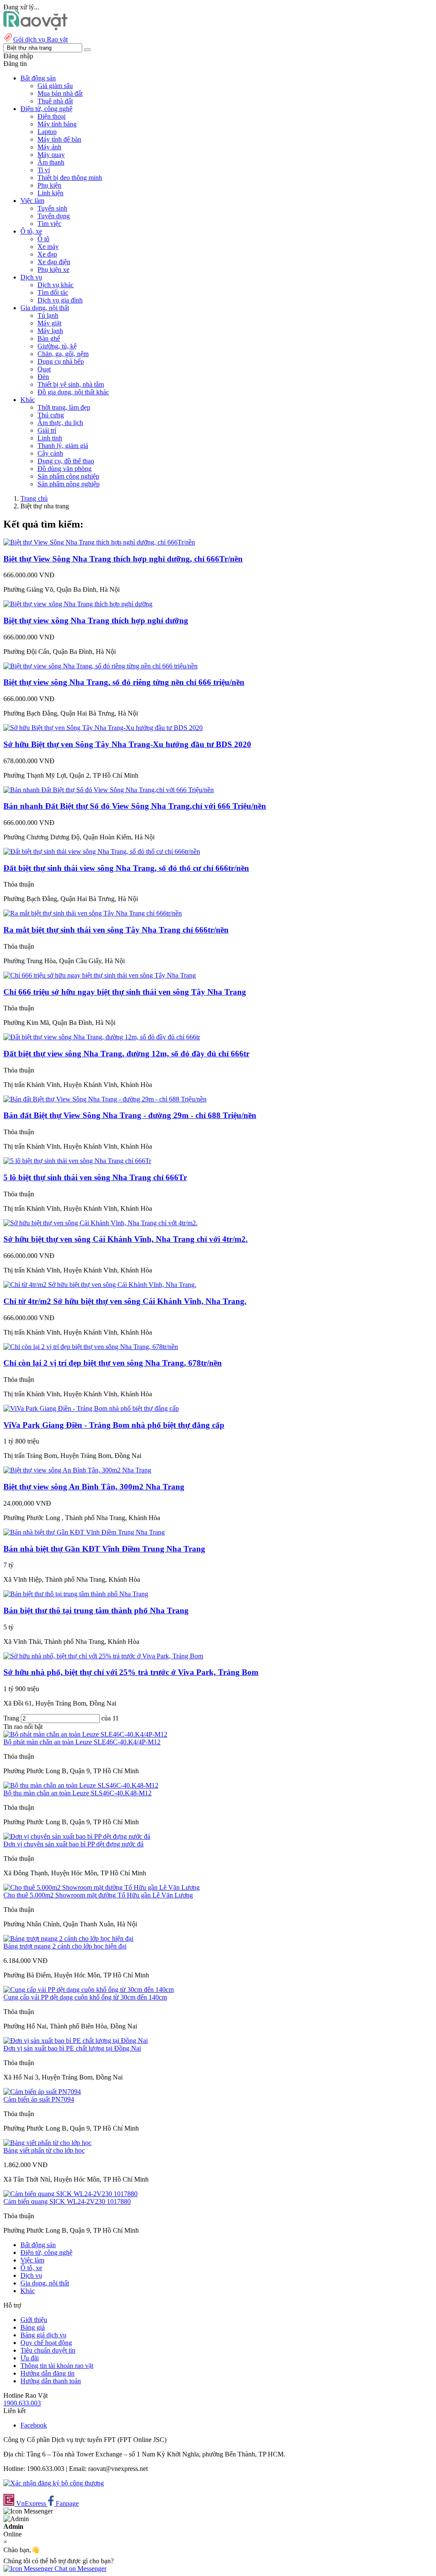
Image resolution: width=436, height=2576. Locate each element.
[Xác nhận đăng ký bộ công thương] (54, 2483)
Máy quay (51, 155)
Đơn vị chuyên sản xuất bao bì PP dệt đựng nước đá (73, 1844)
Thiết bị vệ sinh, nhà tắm (71, 384)
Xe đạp (47, 254)
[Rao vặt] (36, 28)
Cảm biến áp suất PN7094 (39, 2099)
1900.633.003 (22, 2403)
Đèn (43, 377)
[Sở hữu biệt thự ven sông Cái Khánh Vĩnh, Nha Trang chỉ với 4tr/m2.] (100, 1223)
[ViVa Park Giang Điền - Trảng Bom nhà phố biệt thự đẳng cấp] (91, 1408)
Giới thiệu (34, 2320)
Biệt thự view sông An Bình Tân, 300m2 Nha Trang (94, 1487)
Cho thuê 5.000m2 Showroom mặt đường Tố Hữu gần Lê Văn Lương (98, 1895)
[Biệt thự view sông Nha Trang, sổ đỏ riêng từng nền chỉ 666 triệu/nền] (100, 666)
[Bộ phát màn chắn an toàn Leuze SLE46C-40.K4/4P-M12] (85, 1734)
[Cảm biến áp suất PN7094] (42, 2092)
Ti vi (44, 170)
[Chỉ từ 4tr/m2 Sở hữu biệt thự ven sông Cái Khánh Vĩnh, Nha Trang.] (100, 1285)
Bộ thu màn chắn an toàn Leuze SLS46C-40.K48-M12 (77, 1793)
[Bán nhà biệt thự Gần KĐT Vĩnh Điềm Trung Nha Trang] (84, 1532)
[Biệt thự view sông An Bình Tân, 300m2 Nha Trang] (77, 1470)
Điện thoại (52, 116)
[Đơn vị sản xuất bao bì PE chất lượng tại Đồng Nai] (76, 2041)
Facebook (34, 2425)
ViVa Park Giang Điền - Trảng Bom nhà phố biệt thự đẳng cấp (114, 1425)
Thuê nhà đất (55, 101)
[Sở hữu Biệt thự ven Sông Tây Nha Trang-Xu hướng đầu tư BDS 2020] (103, 728)
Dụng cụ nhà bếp (61, 361)
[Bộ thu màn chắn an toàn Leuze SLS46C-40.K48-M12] (81, 1785)
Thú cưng (51, 415)
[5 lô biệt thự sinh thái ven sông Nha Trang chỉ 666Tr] (77, 1161)
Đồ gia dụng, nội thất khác (73, 392)
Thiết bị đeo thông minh (70, 178)
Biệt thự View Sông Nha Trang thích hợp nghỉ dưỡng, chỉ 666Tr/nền (123, 559)
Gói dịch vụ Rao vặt (40, 39)
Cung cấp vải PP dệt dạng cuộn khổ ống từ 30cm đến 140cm (85, 1997)
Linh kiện (50, 193)
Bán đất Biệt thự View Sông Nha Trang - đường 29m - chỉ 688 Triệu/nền (130, 1115)
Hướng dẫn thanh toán (51, 2381)
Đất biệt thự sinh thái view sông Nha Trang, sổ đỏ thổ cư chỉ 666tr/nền (126, 868)
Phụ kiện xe (53, 270)
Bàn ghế (49, 338)
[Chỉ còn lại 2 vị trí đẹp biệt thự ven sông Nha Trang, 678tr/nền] (91, 1347)
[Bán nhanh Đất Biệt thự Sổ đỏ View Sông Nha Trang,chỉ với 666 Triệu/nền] (109, 790)
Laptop (47, 132)
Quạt (44, 369)
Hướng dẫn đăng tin (47, 2373)
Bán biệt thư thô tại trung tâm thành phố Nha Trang (96, 1610)
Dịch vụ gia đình (60, 300)
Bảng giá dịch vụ (43, 2335)
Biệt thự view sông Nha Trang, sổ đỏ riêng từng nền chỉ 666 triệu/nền (124, 682)
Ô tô (43, 239)
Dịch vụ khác (56, 285)
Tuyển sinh (52, 208)
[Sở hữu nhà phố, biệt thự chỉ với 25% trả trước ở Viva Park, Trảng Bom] (103, 1656)
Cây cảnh (50, 453)
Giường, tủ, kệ (57, 346)
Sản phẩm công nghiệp (68, 476)
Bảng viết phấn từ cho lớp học (44, 2150)
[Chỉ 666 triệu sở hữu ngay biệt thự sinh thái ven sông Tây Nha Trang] (100, 975)
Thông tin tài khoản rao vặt (57, 2366)
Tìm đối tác (53, 292)
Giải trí (47, 430)
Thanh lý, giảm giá (63, 446)
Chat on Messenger (80, 2569)
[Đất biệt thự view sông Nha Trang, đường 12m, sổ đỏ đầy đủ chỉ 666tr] (102, 1037)
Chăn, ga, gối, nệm (63, 354)
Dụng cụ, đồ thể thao (66, 461)
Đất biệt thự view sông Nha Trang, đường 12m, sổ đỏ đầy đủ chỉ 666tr (126, 1054)
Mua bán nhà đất (60, 93)
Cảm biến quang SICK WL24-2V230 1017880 (67, 2201)
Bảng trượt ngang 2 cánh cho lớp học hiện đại (65, 1946)
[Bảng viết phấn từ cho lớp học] (47, 2143)
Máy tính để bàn (59, 139)
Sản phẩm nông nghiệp (69, 484)
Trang (12, 1718)
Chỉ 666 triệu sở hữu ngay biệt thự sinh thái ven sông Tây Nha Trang (125, 992)
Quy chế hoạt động (46, 2343)
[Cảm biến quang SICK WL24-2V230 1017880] (70, 2194)
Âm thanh (51, 162)
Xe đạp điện (54, 262)
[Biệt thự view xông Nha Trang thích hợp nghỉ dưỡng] (78, 604)
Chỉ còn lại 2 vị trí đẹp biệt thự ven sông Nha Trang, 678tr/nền (113, 1363)
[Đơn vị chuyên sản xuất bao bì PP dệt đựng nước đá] (77, 1836)
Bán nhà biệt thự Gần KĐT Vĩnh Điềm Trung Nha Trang (104, 1549)
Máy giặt (49, 323)
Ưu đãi (30, 2358)
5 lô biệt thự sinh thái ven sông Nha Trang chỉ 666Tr (95, 1177)
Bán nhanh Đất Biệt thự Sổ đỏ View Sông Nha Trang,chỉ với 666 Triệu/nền (135, 806)
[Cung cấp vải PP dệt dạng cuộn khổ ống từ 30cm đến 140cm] (89, 1990)
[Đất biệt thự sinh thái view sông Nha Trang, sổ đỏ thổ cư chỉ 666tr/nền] (102, 852)
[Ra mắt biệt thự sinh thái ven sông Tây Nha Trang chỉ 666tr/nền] (93, 913)
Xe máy (48, 247)
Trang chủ (34, 498)
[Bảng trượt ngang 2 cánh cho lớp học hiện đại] (68, 1938)
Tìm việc (49, 224)
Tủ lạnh (48, 315)
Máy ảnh (49, 147)
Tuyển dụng (54, 216)
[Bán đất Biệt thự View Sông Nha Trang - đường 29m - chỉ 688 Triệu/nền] (105, 1099)
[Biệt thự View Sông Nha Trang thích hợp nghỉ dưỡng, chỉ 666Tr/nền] (99, 542)
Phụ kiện (49, 185)
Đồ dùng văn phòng (65, 469)
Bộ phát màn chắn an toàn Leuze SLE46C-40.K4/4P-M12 (82, 1742)
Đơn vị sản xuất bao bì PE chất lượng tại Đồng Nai (72, 2048)
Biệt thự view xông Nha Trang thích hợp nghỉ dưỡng (96, 620)
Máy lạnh (50, 331)
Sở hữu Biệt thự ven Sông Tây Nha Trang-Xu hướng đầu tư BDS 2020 (127, 744)
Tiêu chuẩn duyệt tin (48, 2350)
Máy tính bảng (57, 124)
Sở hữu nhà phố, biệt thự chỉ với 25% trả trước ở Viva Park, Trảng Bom (131, 1672)
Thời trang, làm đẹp (64, 407)
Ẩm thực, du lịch (60, 423)
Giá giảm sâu (55, 86)
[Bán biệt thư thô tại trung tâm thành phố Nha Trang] (76, 1594)
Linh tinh (50, 438)
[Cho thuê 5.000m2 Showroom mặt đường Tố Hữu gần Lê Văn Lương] (102, 1887)
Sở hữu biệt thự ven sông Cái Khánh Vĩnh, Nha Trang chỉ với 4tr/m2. (126, 1239)
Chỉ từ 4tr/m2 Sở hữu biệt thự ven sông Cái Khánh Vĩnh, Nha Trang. (125, 1301)
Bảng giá (33, 2327)
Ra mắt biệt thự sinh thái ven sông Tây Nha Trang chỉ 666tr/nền (116, 930)
